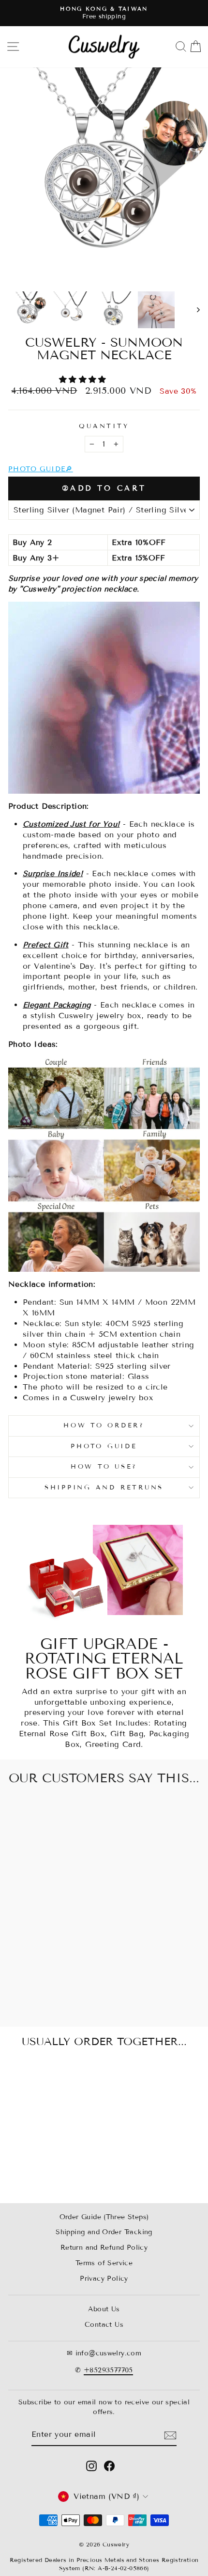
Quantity (104, 426)
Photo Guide (104, 1446)
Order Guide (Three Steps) (104, 2217)
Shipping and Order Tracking (104, 2232)
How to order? (104, 1425)
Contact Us (104, 2325)
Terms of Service (104, 2263)
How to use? (104, 1467)
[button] (84, 379)
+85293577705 (108, 2370)
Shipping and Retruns (104, 1488)
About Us (104, 2309)
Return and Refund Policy (104, 2248)
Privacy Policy (104, 2279)
